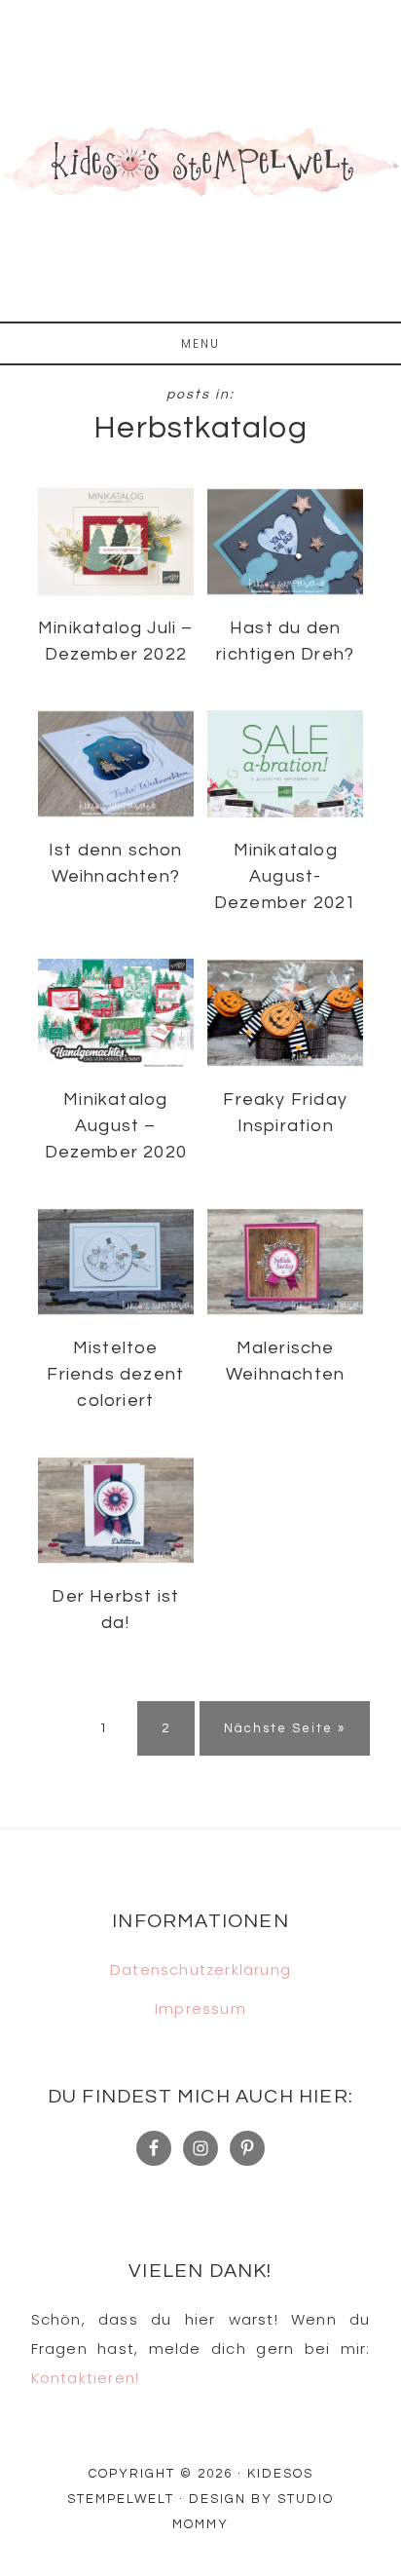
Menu (200, 343)
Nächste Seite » (285, 1728)
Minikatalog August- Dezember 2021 (286, 876)
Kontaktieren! (86, 2378)
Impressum (200, 2008)
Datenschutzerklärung (200, 1970)
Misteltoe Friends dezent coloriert (115, 1374)
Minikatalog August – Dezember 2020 (116, 1126)
